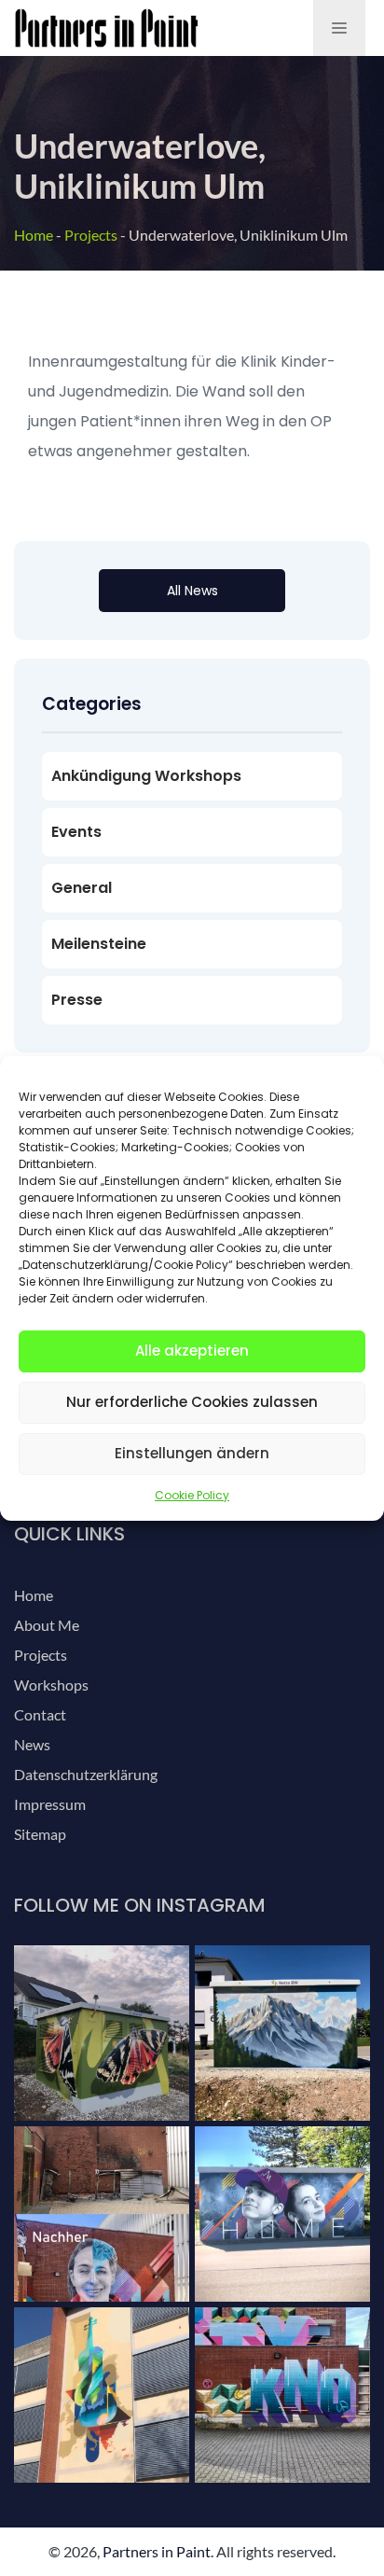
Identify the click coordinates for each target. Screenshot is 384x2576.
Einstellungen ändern (192, 1453)
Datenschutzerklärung (86, 1774)
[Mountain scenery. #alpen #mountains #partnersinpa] (282, 2033)
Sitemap (40, 1834)
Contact (40, 1714)
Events (76, 832)
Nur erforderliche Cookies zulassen (192, 1402)
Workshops (51, 1685)
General (82, 888)
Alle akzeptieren (192, 1351)
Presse (77, 1000)
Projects (91, 235)
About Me (47, 1625)
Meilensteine (99, 944)
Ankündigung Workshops (146, 776)
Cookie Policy (192, 1495)
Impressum (50, 1804)
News (32, 1744)
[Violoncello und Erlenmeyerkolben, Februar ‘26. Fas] (102, 2395)
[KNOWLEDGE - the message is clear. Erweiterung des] (282, 2395)
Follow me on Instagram (140, 1905)
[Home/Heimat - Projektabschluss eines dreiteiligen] (282, 2214)
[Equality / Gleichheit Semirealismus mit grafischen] (102, 2214)
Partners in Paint (157, 2551)
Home (34, 235)
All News (192, 591)
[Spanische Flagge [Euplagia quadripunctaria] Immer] (102, 2033)
